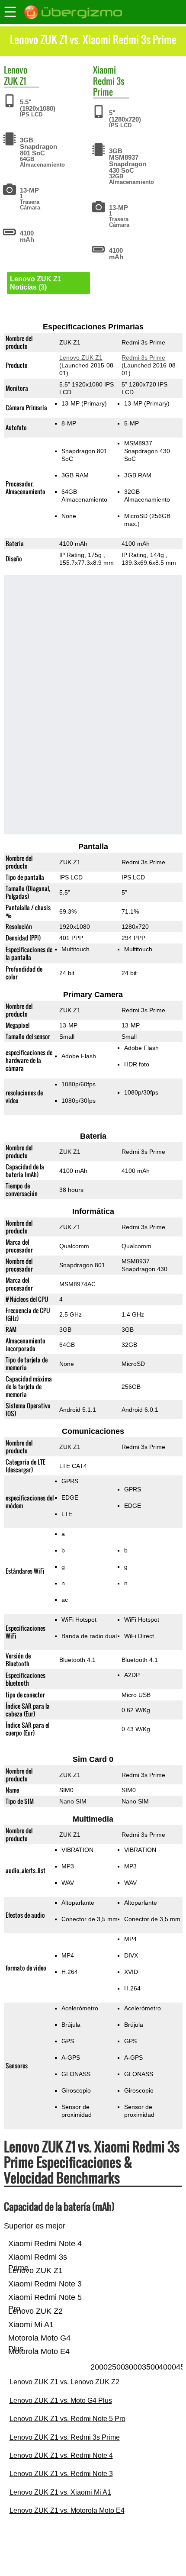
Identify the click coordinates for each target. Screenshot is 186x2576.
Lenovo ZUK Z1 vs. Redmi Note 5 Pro (67, 2419)
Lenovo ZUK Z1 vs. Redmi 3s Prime (65, 2437)
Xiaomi (104, 70)
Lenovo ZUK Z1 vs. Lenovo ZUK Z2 (64, 2382)
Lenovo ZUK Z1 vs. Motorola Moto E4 (67, 2510)
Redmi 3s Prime (109, 86)
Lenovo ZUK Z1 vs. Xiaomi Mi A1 (60, 2492)
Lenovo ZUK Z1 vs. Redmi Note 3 (61, 2474)
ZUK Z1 (15, 81)
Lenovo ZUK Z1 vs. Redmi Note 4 (61, 2455)
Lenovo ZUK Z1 (80, 357)
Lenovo (16, 70)
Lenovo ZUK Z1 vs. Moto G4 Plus (61, 2401)
